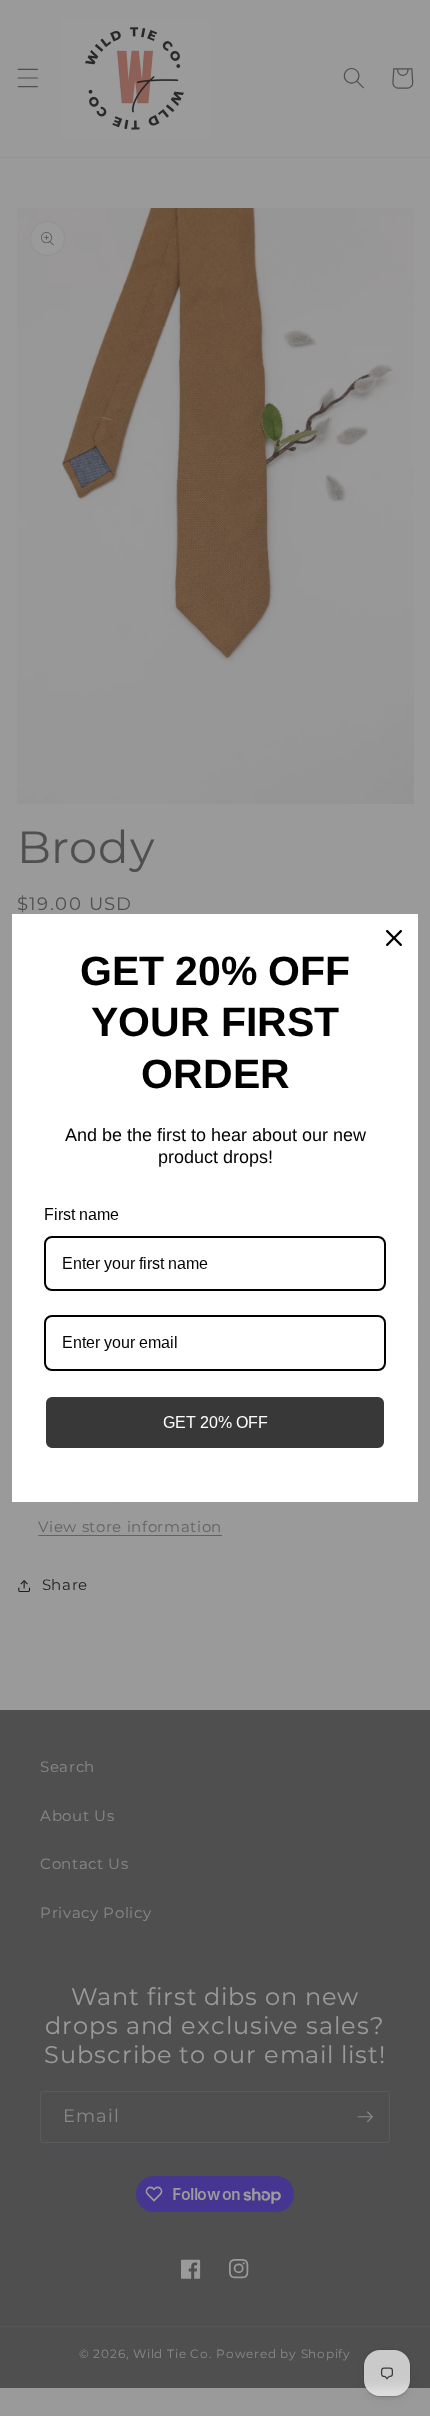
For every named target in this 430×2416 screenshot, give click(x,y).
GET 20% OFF (215, 1422)
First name (81, 1214)
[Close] (394, 938)
